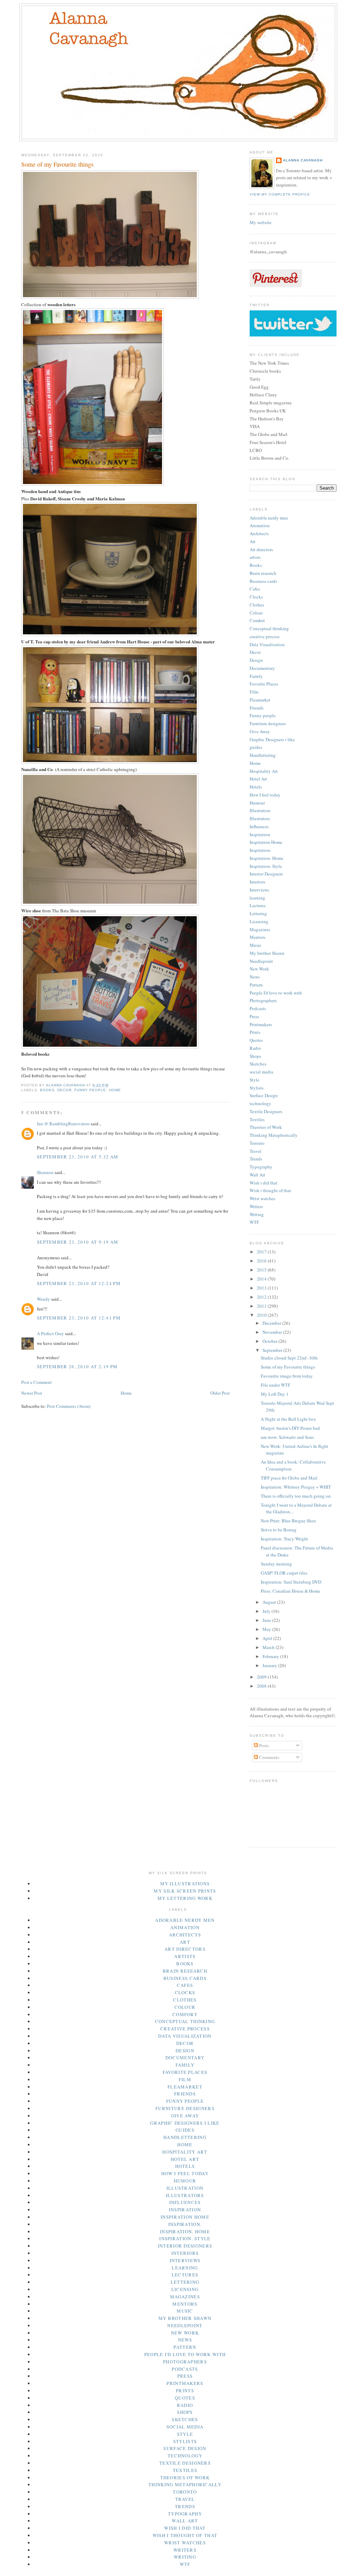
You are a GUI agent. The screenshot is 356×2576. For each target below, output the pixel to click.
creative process (265, 636)
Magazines (260, 929)
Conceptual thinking (269, 628)
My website (261, 222)
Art (253, 541)
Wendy (43, 1299)
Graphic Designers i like (272, 739)
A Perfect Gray (50, 1333)
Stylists (257, 1088)
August (270, 1602)
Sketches (258, 1064)
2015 (262, 1270)
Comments (269, 1757)
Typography (261, 1167)
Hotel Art (258, 779)
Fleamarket (260, 700)
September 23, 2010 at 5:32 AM (78, 1157)
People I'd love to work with (276, 993)
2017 (262, 1252)
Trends (256, 1159)
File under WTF (276, 1385)
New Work (259, 969)
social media (261, 1072)
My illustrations (185, 1884)
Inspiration (260, 834)
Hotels (256, 787)
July (267, 1611)
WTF (254, 1222)
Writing (257, 1214)
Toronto (257, 1143)
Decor (64, 1090)
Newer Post (32, 1393)
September (273, 1350)
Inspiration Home (266, 842)
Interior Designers (266, 874)
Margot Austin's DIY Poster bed (290, 1428)
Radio (255, 1048)
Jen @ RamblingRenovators (63, 1124)
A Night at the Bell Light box (288, 1419)
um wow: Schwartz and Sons (287, 1437)
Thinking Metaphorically (274, 1135)
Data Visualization (267, 644)
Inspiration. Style (266, 866)
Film (254, 692)
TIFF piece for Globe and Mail (289, 1478)
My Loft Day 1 (275, 1394)
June (267, 1620)
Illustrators (260, 818)
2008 (262, 1686)
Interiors (257, 882)
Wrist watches (262, 1198)
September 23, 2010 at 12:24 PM (79, 1283)
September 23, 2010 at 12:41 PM (79, 1318)
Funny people (90, 1090)
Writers (256, 1206)
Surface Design (264, 1095)
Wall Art (257, 1175)
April (268, 1638)
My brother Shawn (267, 953)
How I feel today (265, 795)
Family (256, 676)
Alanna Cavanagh (303, 160)
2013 (262, 1288)
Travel (256, 1151)
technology (260, 1103)
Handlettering (263, 755)
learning (257, 898)
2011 (262, 1306)
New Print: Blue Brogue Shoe (288, 1521)
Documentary (262, 668)
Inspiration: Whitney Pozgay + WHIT (296, 1487)
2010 (262, 1315)
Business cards (263, 581)
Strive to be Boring (279, 1530)
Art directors (261, 549)
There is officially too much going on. (296, 1496)
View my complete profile (280, 194)
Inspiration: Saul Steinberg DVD (291, 1582)
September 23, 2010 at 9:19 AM (78, 1242)
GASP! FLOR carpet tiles (284, 1573)
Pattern (256, 985)
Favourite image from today (287, 1376)
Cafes (255, 589)
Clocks (256, 597)
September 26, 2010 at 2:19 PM (77, 1366)
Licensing (259, 921)
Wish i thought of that (270, 1190)
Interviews (259, 890)
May (267, 1629)
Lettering (258, 913)
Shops (255, 1056)
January (270, 1665)
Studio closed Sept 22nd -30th (289, 1358)
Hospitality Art (264, 771)
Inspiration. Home (266, 858)
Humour (257, 803)
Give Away (260, 731)
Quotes (256, 1040)
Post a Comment (37, 1382)
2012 (262, 1297)
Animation (260, 525)
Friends (257, 708)
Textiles (257, 1119)
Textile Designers (266, 1111)
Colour (256, 613)
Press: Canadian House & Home (290, 1591)
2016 (262, 1261)
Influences (259, 826)
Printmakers (261, 1024)
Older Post (220, 1393)
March (269, 1647)
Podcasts (258, 1008)
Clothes (257, 605)
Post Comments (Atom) (69, 1406)
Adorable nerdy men (269, 518)
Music (256, 945)
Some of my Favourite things (288, 1367)
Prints (255, 1032)
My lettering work (185, 1898)
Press (254, 1016)
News (255, 977)
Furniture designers (268, 723)
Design (256, 660)
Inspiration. (260, 850)
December (272, 1323)
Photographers (263, 1000)
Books (47, 1090)
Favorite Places (264, 684)
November (273, 1332)
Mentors (257, 937)
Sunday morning (276, 1564)
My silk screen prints (185, 1891)
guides (256, 747)
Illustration (260, 810)
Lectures (258, 905)
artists (255, 557)
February (271, 1656)
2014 (262, 1279)
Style (254, 1080)
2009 (262, 1677)
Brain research (263, 573)
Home (115, 1090)
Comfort (257, 620)
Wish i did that (264, 1183)
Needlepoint (261, 961)
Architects (259, 533)
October (270, 1341)
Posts (263, 1745)
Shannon (45, 1172)
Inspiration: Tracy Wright (284, 1539)
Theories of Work (266, 1127)
